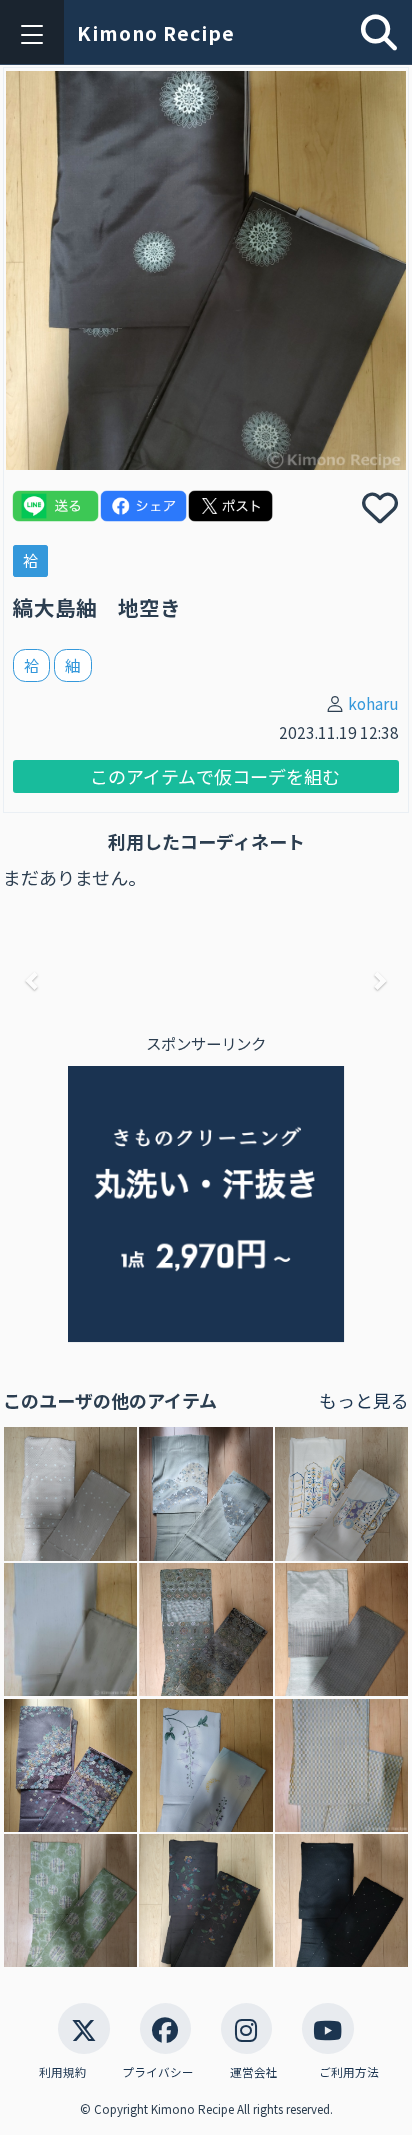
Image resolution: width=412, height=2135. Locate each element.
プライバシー (158, 2072)
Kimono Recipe (156, 33)
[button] (33, 979)
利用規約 (63, 2072)
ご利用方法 (349, 2072)
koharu (373, 703)
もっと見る (364, 1400)
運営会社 (254, 2072)
